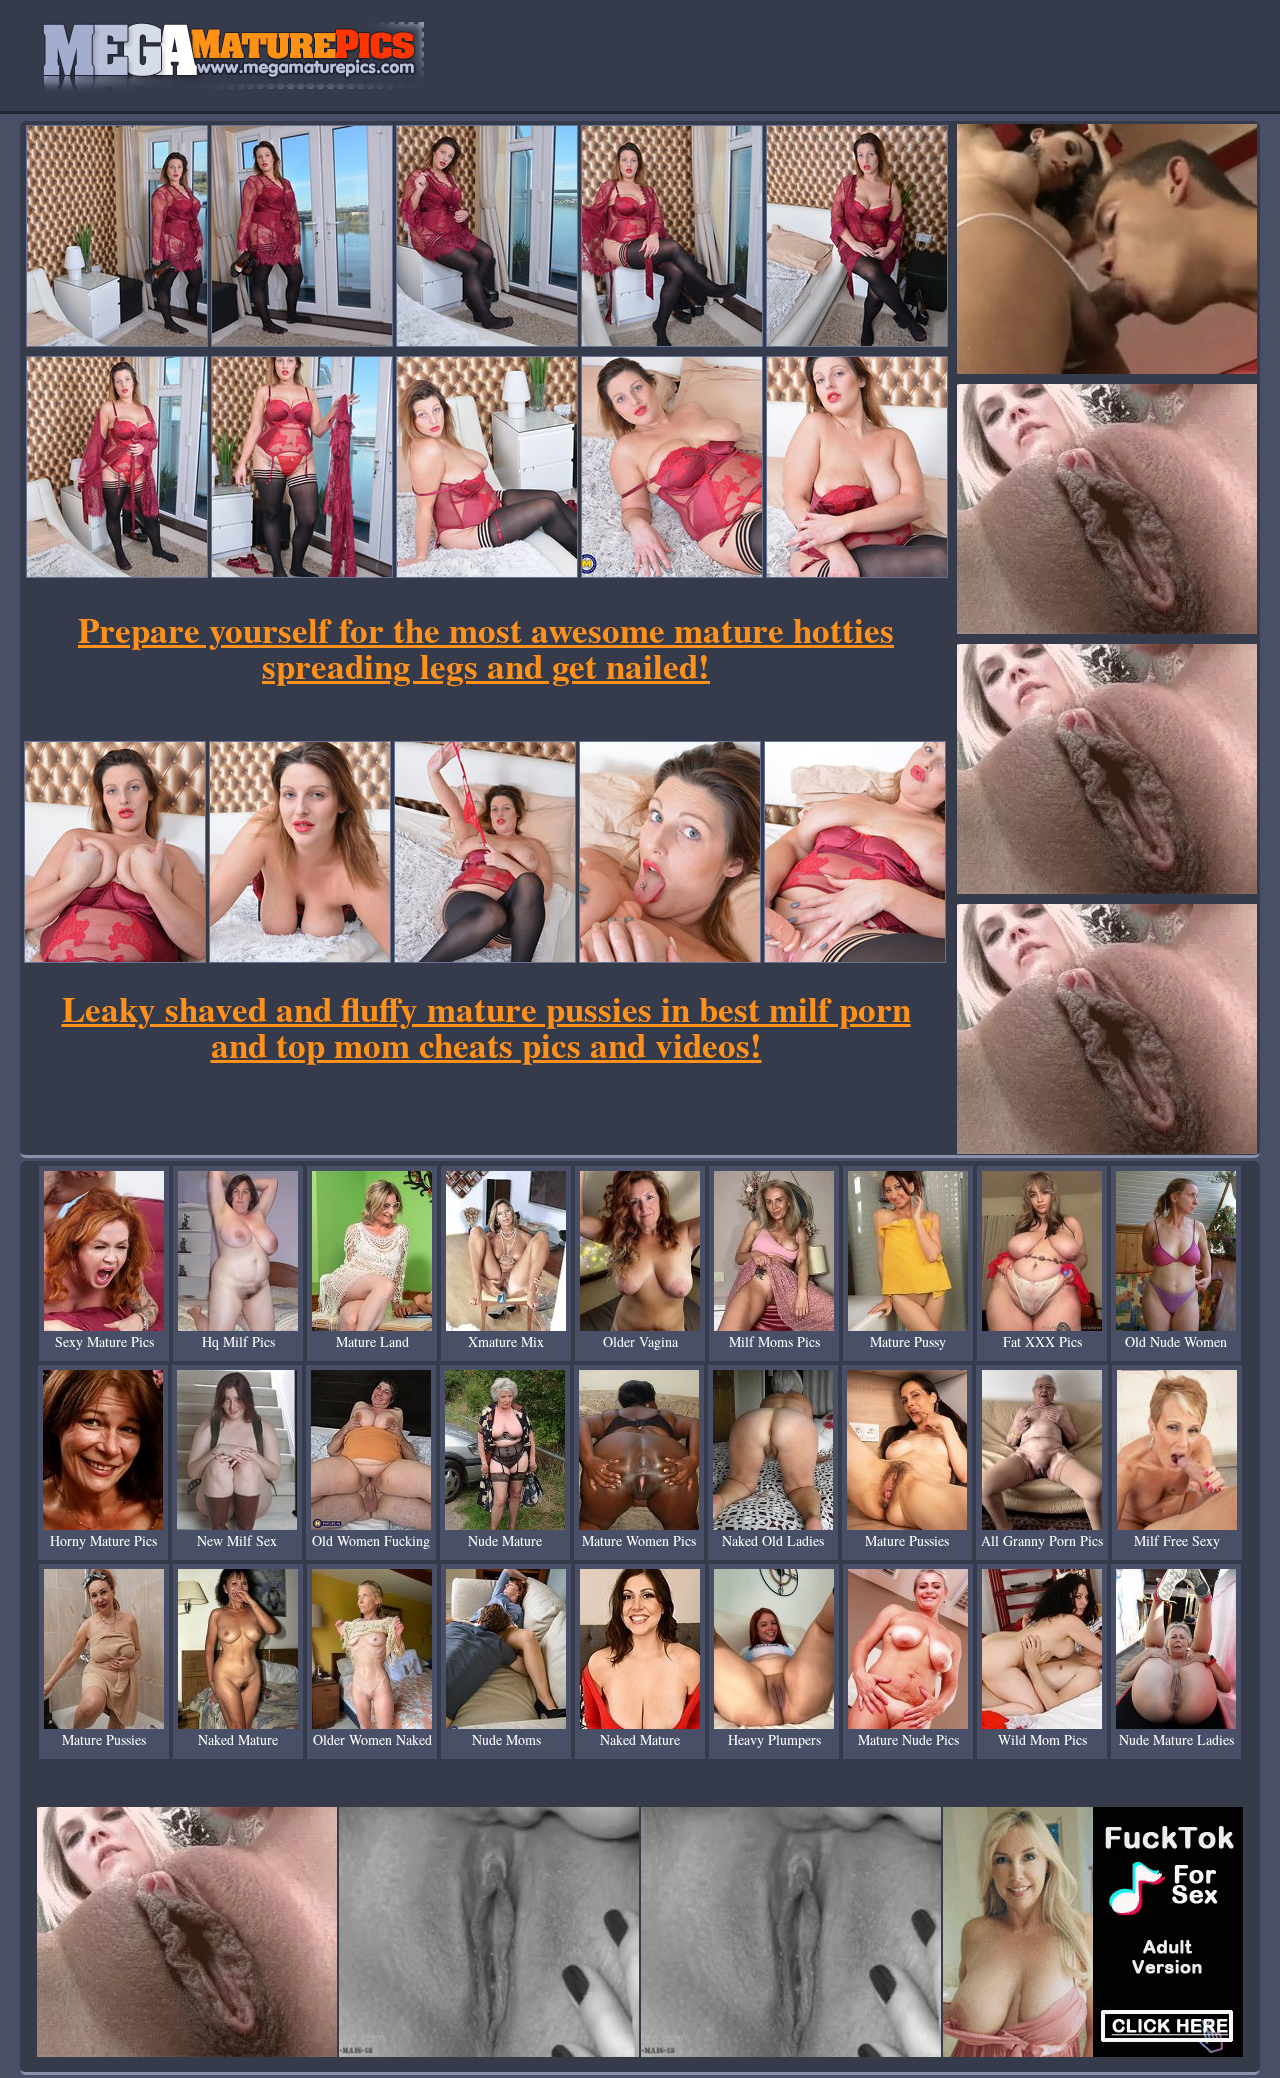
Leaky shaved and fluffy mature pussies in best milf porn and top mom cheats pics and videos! (486, 1026)
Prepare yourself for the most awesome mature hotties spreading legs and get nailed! (486, 647)
